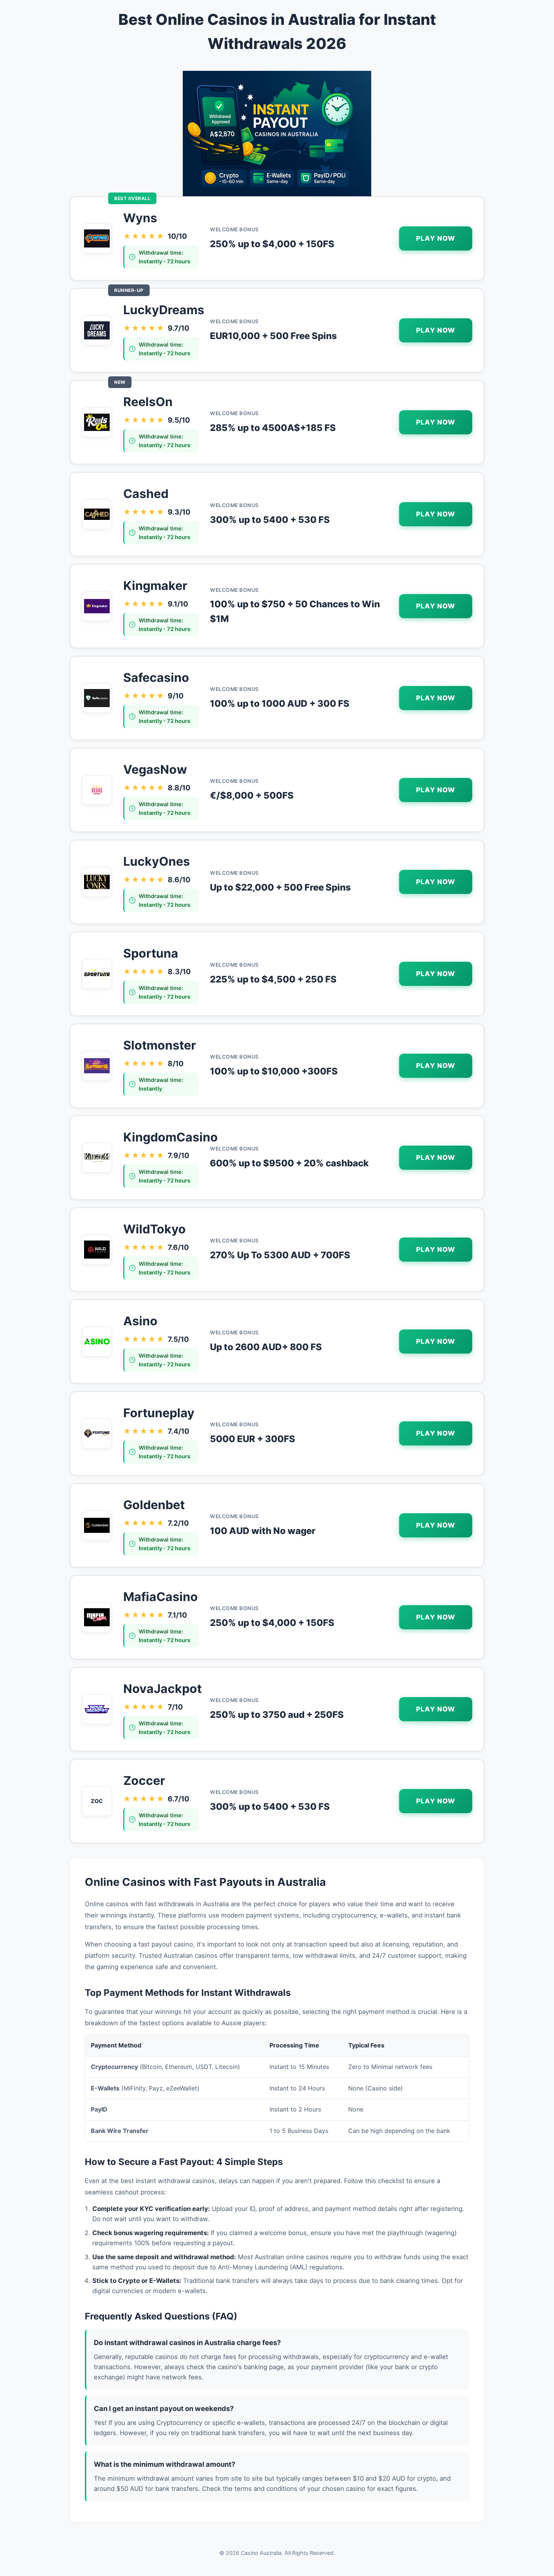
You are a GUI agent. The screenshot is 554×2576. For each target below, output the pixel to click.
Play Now (436, 238)
